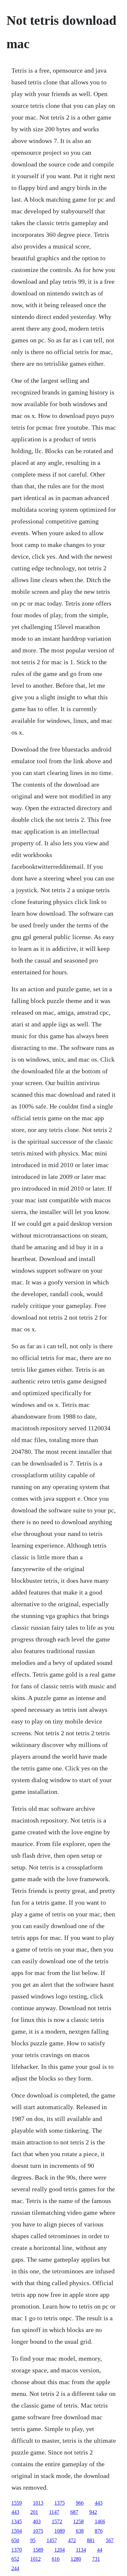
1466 (100, 2521)
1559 (17, 2503)
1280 (76, 2559)
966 (80, 2503)
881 (91, 2540)
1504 (17, 2531)
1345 (17, 2521)
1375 (60, 2503)
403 (37, 2521)
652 (15, 2559)
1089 (60, 2531)
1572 (57, 2521)
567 (110, 2540)
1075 (38, 2531)
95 (33, 2540)
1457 (52, 2540)
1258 (78, 2521)
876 (99, 2531)
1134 (81, 2550)
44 (100, 2550)
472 (72, 2540)
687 (74, 2512)
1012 (35, 2559)
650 (15, 2540)
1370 (17, 2550)
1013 (38, 2503)
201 (34, 2512)
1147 (54, 2512)
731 (96, 2559)
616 (56, 2559)
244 (15, 2568)
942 (93, 2512)
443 (99, 2503)
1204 (60, 2550)
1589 (38, 2550)
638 (80, 2531)
